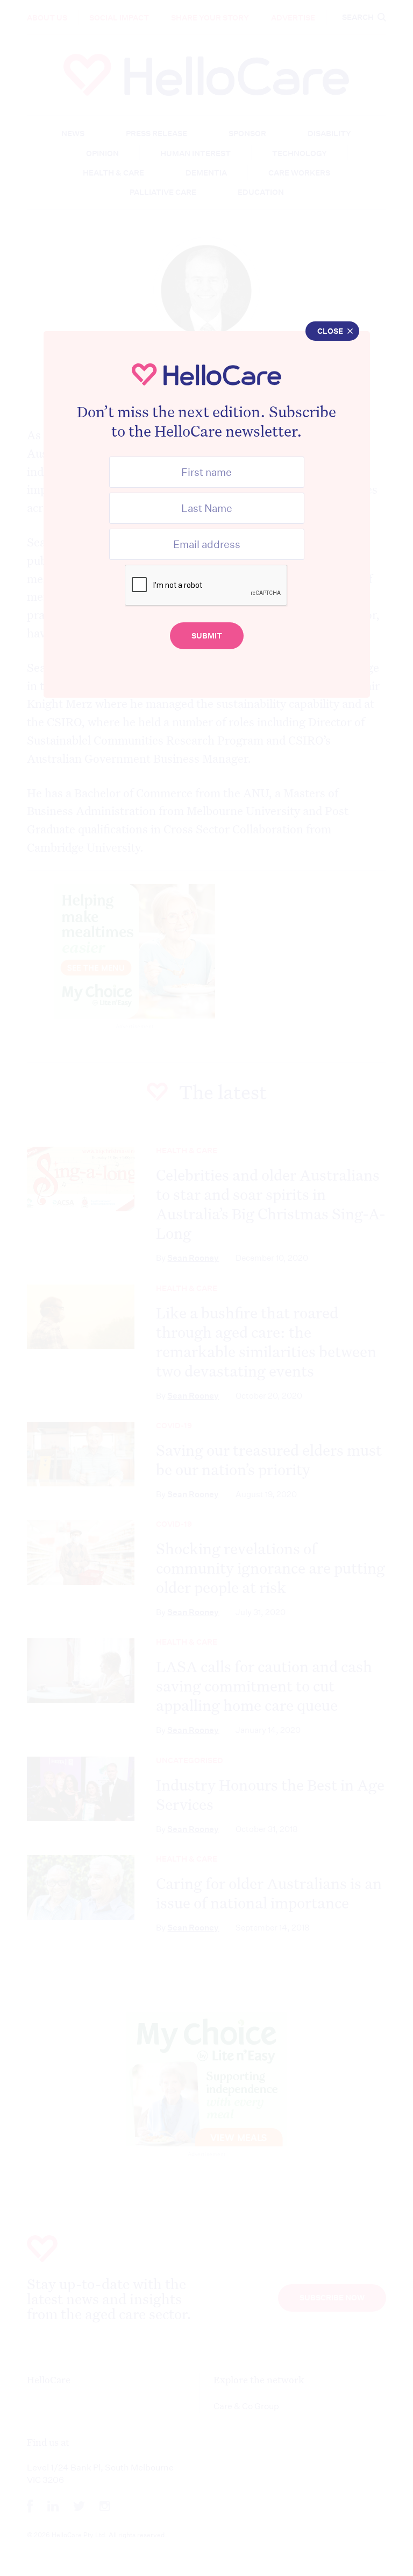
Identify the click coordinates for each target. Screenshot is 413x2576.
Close (330, 331)
